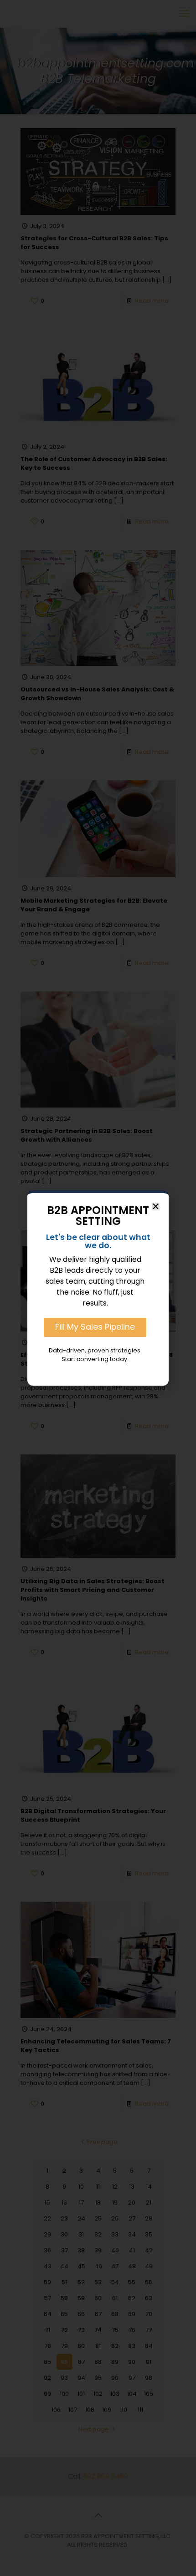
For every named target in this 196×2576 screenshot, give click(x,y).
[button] (156, 1207)
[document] (98, 1288)
